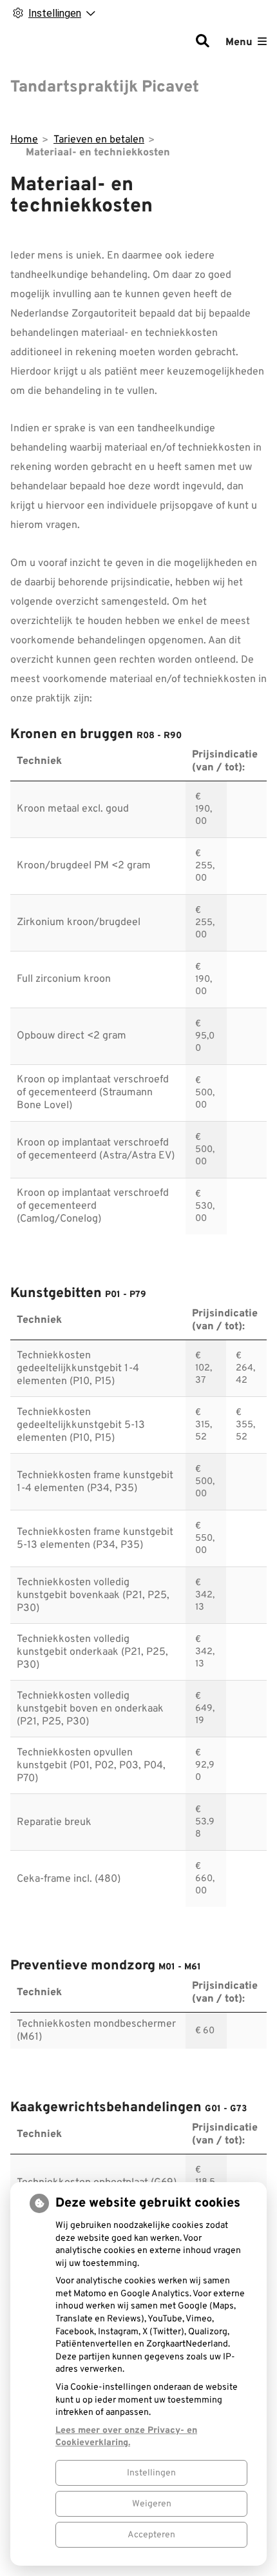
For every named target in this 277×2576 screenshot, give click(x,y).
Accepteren (151, 2535)
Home (24, 140)
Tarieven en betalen (99, 140)
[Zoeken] (202, 43)
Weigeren (152, 2504)
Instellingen (151, 2473)
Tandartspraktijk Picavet (105, 88)
